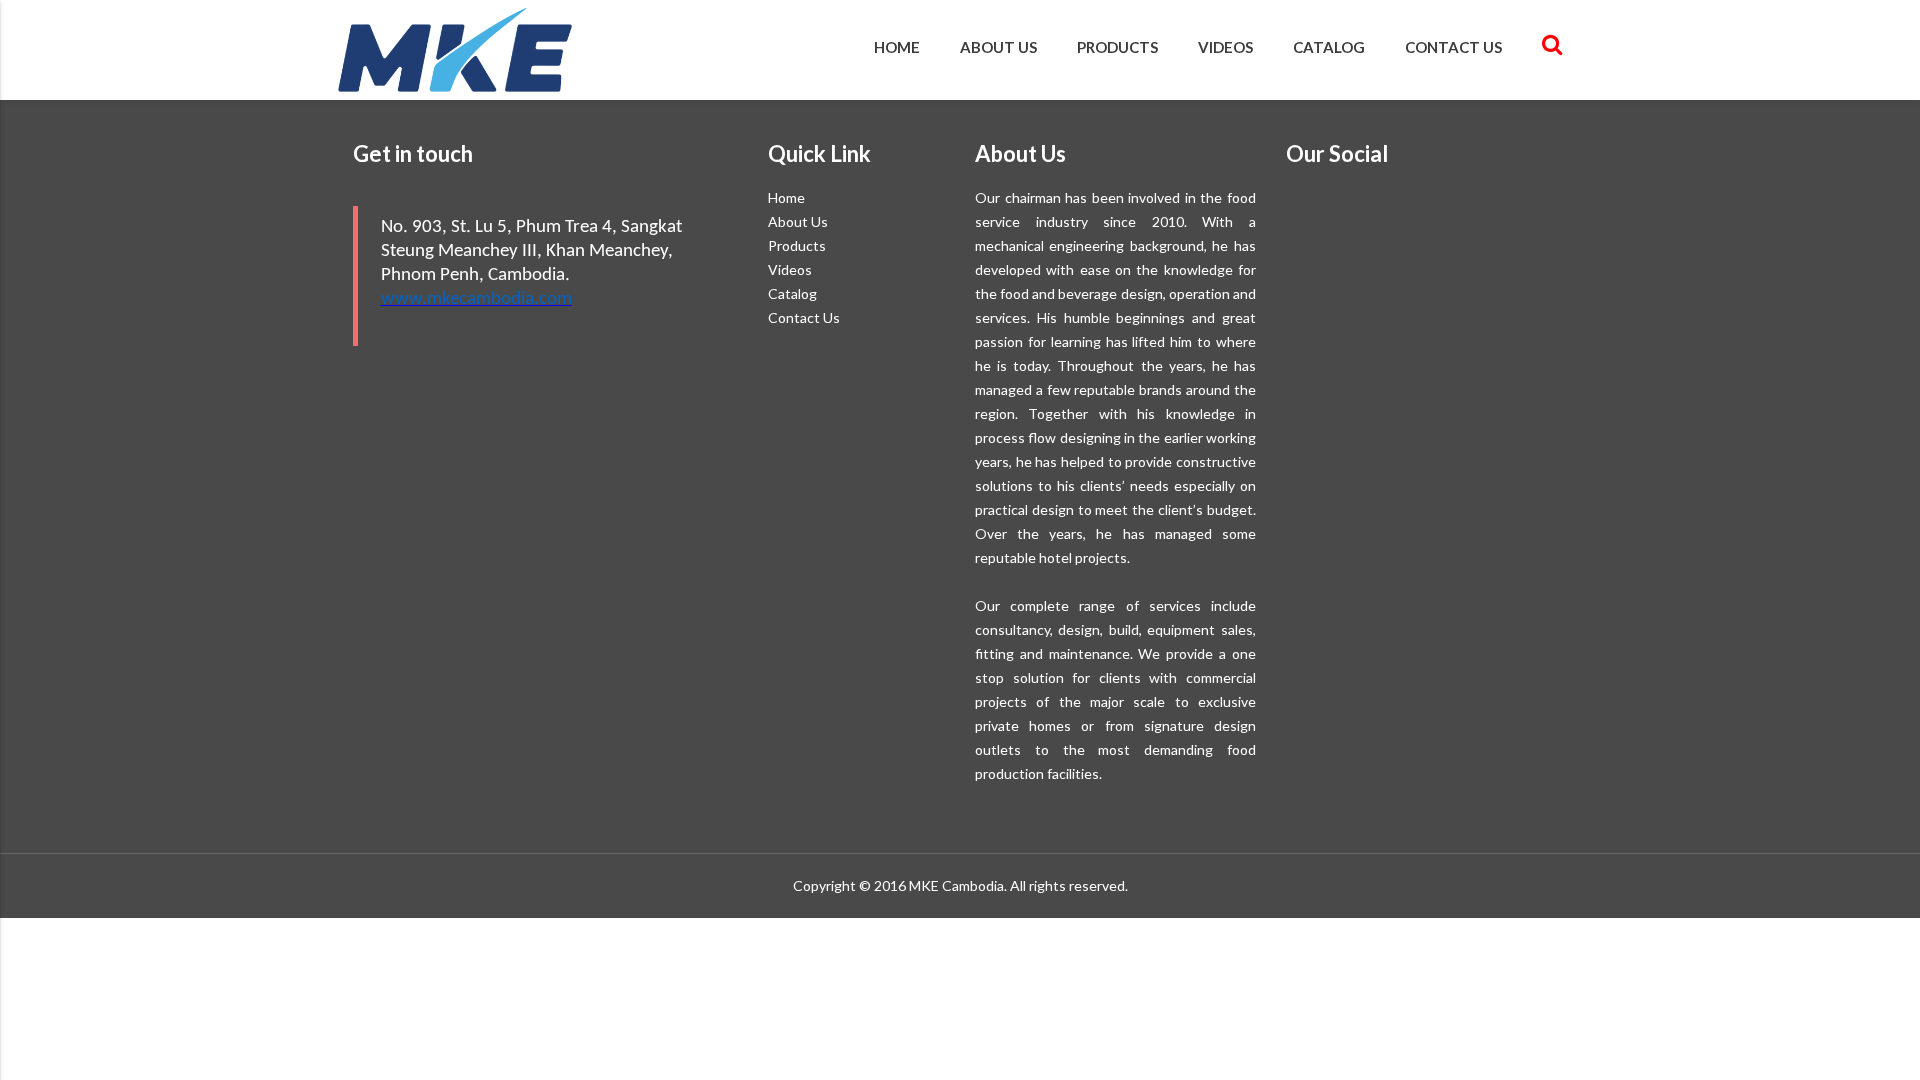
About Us (998, 47)
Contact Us (1453, 47)
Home (897, 47)
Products (1117, 47)
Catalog (1329, 47)
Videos (1225, 47)
